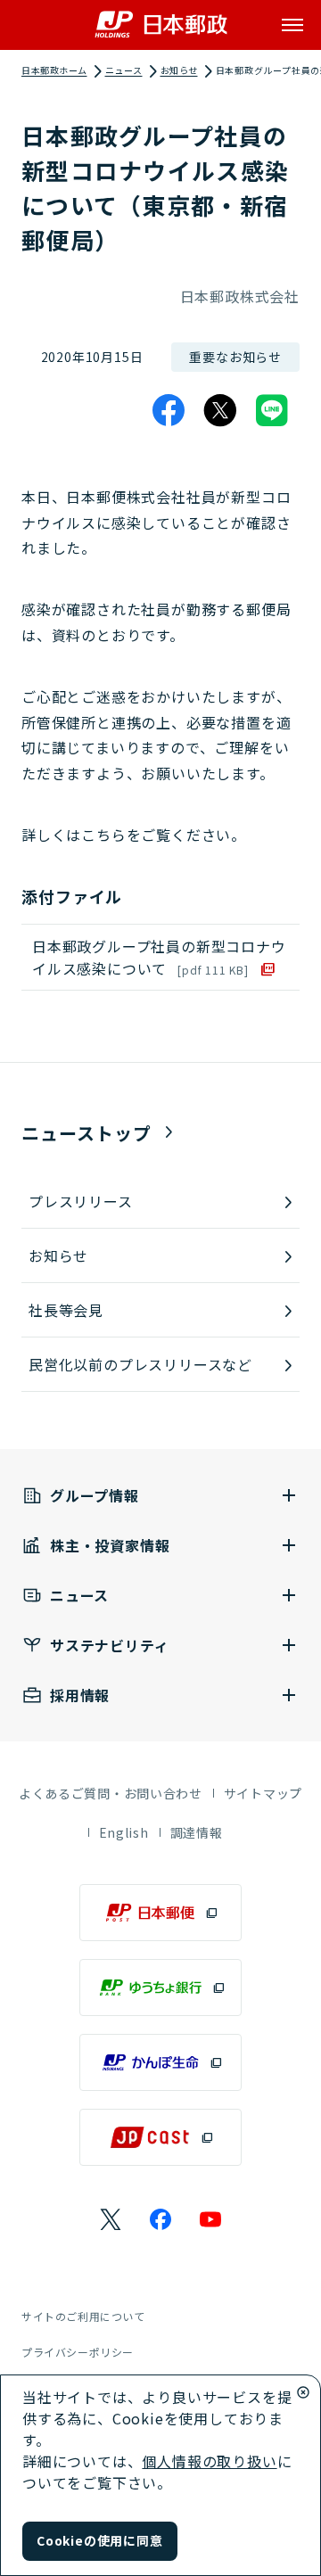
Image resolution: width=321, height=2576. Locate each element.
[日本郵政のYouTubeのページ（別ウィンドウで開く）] (210, 2219)
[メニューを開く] (292, 25)
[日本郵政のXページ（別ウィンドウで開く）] (111, 2219)
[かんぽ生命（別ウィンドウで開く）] (160, 2062)
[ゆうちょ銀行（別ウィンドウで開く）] (160, 1988)
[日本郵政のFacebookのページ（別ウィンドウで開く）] (160, 2219)
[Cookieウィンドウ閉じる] (303, 2392)
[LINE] (272, 410)
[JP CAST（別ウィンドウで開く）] (160, 2137)
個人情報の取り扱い (209, 2461)
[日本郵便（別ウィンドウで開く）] (160, 1913)
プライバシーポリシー (78, 2352)
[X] (220, 410)
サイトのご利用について (83, 2316)
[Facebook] (169, 410)
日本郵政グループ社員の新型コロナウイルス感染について (159, 957)
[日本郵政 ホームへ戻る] (161, 25)
